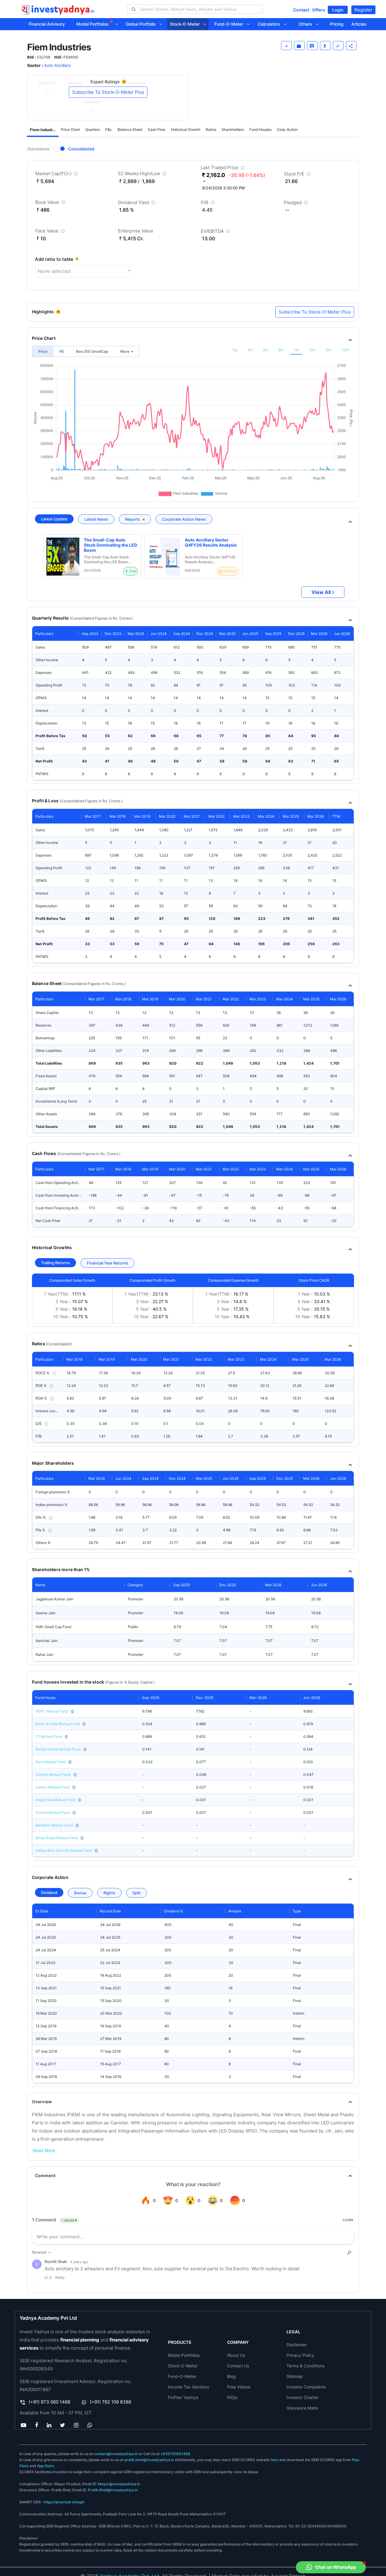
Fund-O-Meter (231, 24)
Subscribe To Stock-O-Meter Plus (108, 92)
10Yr (346, 350)
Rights (109, 1893)
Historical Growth (186, 129)
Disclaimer (297, 2345)
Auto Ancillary (57, 65)
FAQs (232, 2397)
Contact (301, 10)
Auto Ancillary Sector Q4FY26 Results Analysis (211, 543)
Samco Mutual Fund (52, 1787)
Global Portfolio (142, 24)
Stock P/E (298, 175)
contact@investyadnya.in (116, 2454)
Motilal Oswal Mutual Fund (58, 1749)
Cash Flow (157, 129)
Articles (359, 24)
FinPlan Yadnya (183, 2397)
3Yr (312, 350)
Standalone (38, 149)
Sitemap (295, 2376)
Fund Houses (260, 129)
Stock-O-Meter (187, 24)
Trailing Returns (55, 1263)
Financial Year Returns (108, 1263)
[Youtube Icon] (23, 2425)
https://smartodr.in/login (64, 2502)
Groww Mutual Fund (53, 1812)
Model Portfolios (93, 24)
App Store (46, 2466)
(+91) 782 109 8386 (111, 2402)
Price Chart (70, 129)
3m (265, 350)
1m (250, 350)
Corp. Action (287, 129)
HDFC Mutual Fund (52, 1711)
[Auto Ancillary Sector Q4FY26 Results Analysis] (164, 557)
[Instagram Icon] (76, 2425)
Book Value (51, 203)
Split (136, 1893)
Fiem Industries (44, 130)
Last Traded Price (223, 169)
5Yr (329, 350)
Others (307, 24)
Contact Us (238, 2366)
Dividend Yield (137, 204)
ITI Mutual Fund (49, 1736)
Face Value (51, 232)
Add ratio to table (54, 259)
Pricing (337, 24)
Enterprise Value (136, 231)
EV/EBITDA (216, 232)
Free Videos (239, 2387)
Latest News (96, 519)
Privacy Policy (300, 2355)
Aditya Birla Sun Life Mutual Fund (64, 1850)
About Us (236, 2355)
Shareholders (233, 129)
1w (235, 350)
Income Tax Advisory (189, 2387)
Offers (319, 10)
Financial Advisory (47, 24)
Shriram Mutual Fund (53, 1774)
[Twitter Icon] (63, 2425)
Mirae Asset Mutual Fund (57, 1838)
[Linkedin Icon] (49, 2425)
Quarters (93, 129)
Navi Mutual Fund (51, 1762)
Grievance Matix (302, 2408)
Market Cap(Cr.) (57, 175)
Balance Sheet (130, 129)
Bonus (80, 1893)
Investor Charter (302, 2397)
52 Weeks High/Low (143, 175)
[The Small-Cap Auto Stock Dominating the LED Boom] (63, 557)
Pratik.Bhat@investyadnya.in (113, 2490)
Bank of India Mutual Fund (58, 1724)
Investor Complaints (306, 2387)
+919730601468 (175, 2454)
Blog (231, 2376)
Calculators (271, 24)
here (274, 2460)
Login (338, 10)
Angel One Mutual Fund (55, 1800)
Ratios (211, 129)
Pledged (296, 204)
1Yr (296, 350)
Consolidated (81, 149)
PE (62, 351)
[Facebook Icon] (36, 2425)
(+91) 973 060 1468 (49, 2402)
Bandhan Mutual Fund (54, 1825)
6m (281, 350)
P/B (208, 204)
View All (321, 592)
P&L (109, 129)
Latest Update (54, 519)
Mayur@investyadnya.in (119, 2484)
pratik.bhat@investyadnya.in (149, 2460)
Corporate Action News (184, 519)
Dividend (49, 1893)
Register (363, 10)
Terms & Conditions (305, 2366)
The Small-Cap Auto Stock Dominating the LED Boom (111, 545)
